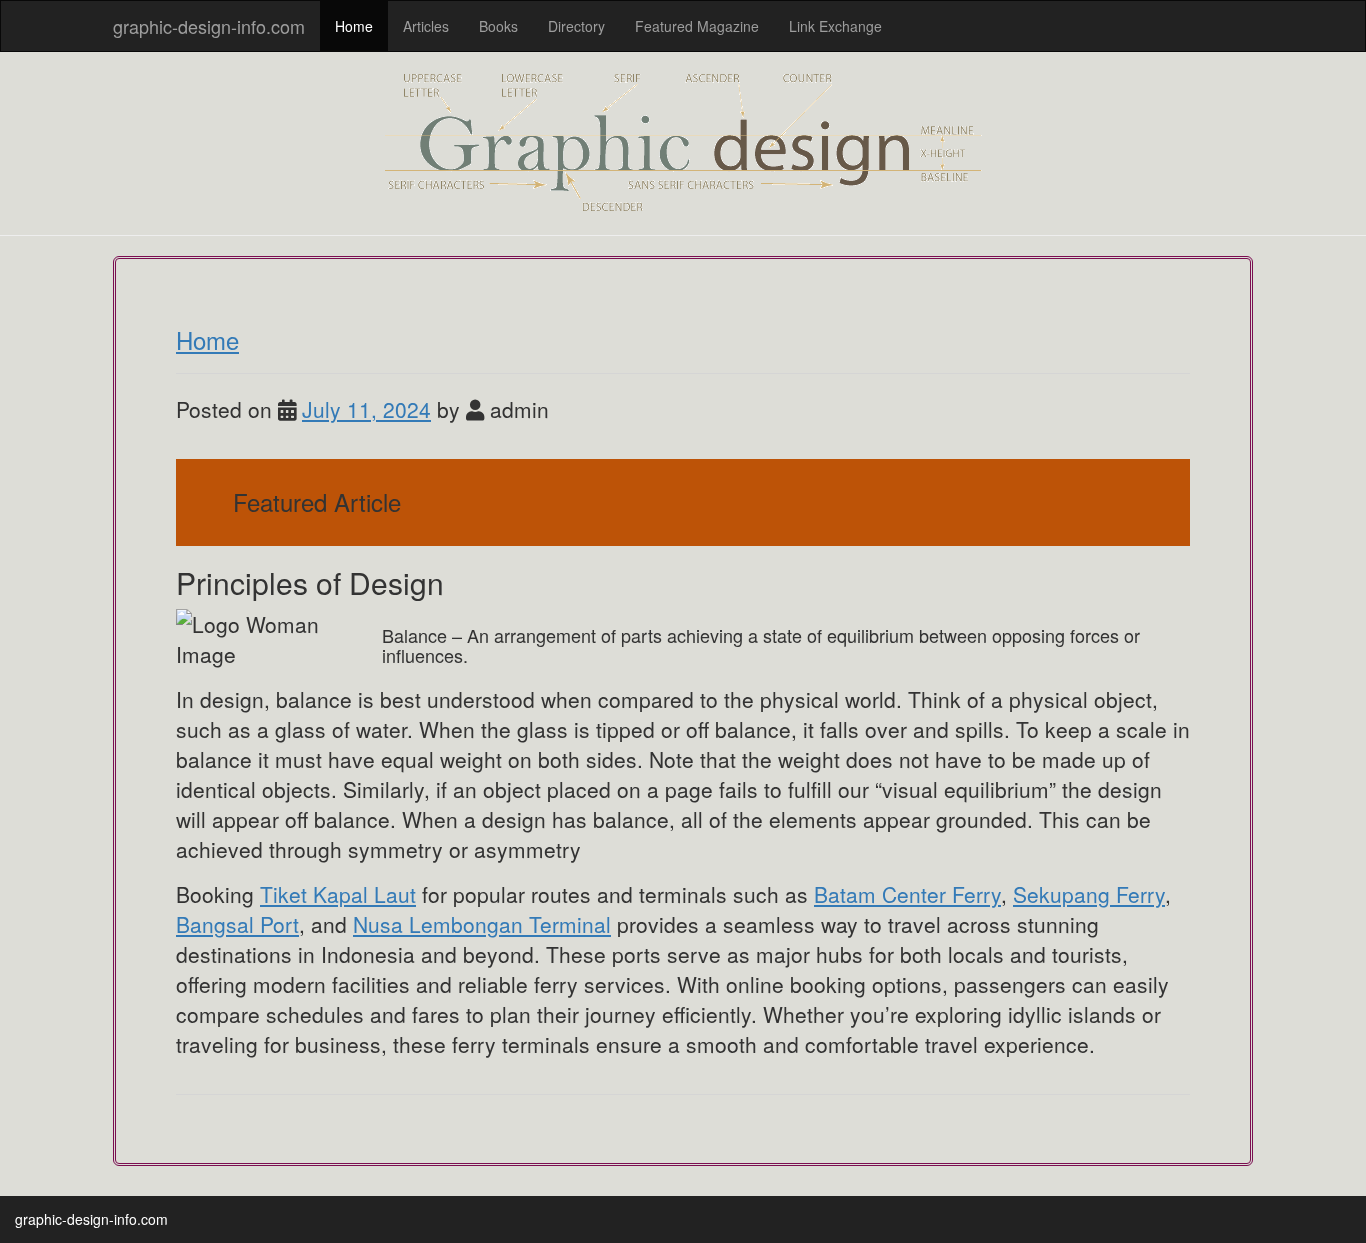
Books (498, 26)
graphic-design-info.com (209, 26)
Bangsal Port (237, 924)
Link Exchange (835, 26)
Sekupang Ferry (1089, 894)
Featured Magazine (697, 26)
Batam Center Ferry (907, 894)
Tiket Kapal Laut (338, 894)
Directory (576, 26)
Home (354, 26)
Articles (426, 26)
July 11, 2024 (366, 409)
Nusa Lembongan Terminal (482, 924)
